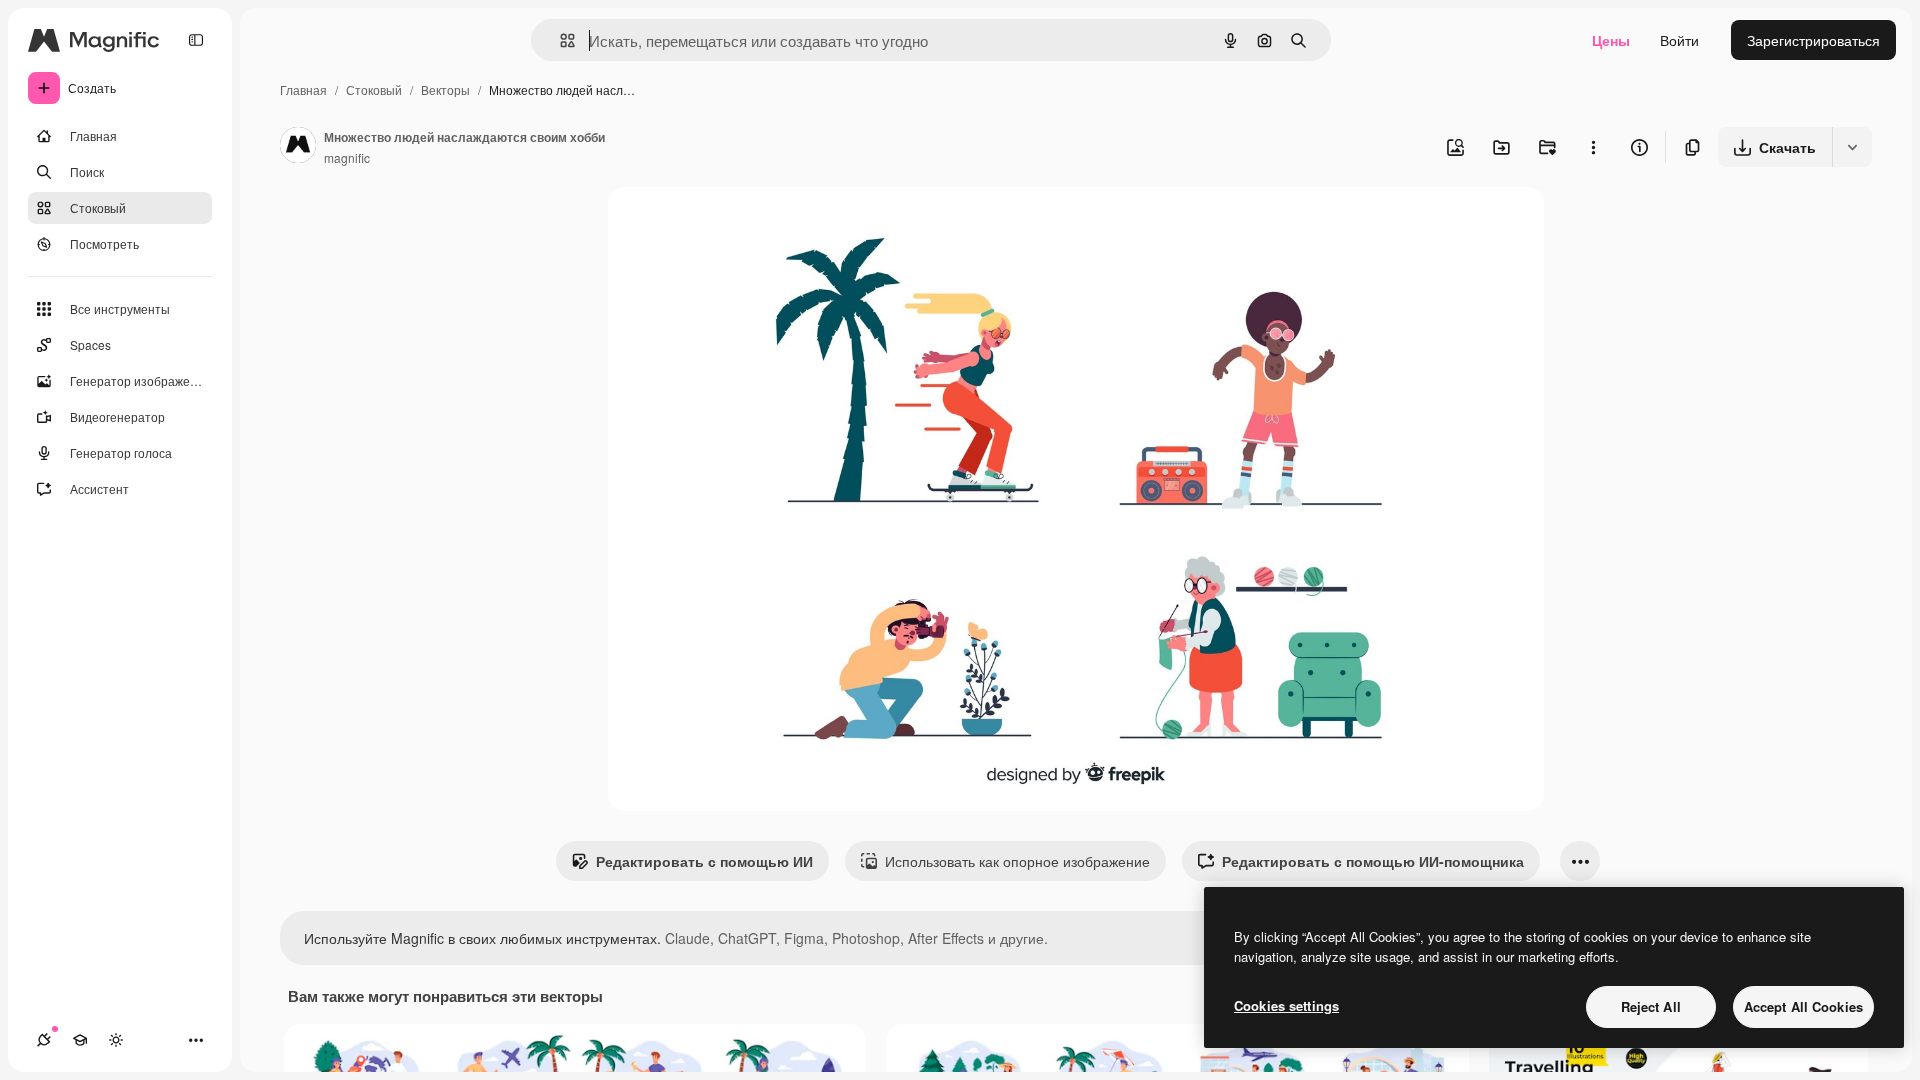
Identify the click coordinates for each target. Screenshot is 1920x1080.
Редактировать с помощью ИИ (704, 861)
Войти (1679, 40)
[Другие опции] (1593, 147)
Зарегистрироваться (1813, 40)
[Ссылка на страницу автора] (298, 147)
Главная (303, 89)
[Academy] (80, 1040)
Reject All (1651, 1006)
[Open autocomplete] (559, 40)
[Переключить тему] (116, 1040)
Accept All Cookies (1803, 1006)
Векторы (445, 89)
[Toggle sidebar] (196, 40)
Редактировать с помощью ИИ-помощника (1373, 861)
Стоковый (374, 89)
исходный (742, 225)
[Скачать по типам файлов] (1852, 147)
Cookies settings (1286, 1005)
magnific (347, 157)
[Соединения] (44, 1040)
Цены (1611, 40)
